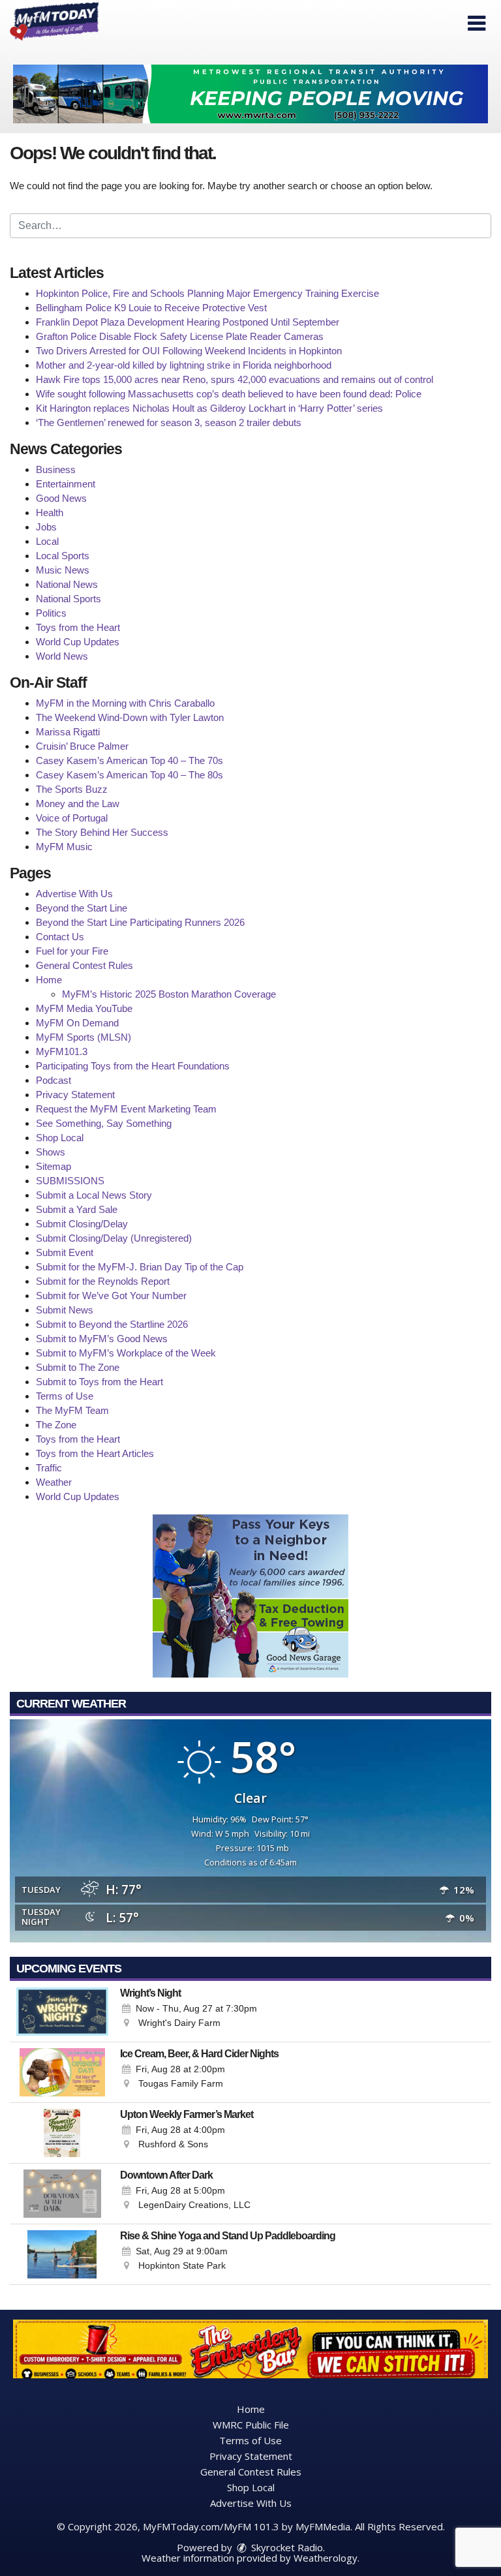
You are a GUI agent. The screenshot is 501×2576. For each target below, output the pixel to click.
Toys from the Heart (78, 627)
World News (62, 656)
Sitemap (53, 1166)
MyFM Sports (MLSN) (83, 1037)
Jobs (46, 527)
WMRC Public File (251, 2425)
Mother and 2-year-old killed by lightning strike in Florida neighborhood (184, 365)
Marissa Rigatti (68, 732)
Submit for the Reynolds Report (103, 1281)
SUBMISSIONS (70, 1181)
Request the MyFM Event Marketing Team (126, 1109)
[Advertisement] (250, 94)
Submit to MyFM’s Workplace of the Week (126, 1353)
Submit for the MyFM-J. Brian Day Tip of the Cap (140, 1267)
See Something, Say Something (104, 1123)
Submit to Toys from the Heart (99, 1382)
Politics (51, 613)
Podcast (53, 1080)
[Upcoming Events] (62, 2012)
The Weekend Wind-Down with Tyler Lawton (130, 717)
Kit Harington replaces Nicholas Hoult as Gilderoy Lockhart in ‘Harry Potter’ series (209, 408)
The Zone (56, 1425)
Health (50, 513)
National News (67, 584)
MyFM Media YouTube (84, 1008)
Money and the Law (78, 804)
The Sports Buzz (72, 789)
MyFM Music (64, 847)
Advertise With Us (74, 894)
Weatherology (326, 2558)
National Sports (68, 599)
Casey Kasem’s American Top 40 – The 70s (129, 760)
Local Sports (63, 556)
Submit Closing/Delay (82, 1224)
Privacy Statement (75, 1095)
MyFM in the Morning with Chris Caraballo (125, 703)
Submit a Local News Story (94, 1195)
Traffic (49, 1468)
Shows (51, 1152)
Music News (63, 570)
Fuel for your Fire (72, 951)
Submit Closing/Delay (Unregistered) (114, 1238)
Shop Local (60, 1138)
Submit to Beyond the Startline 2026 (112, 1324)
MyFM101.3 (62, 1051)
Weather (54, 1482)
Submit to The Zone (78, 1367)
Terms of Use (65, 1396)
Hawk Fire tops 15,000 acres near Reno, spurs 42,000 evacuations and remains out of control (235, 379)
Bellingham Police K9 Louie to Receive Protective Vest (151, 308)
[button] (477, 23)
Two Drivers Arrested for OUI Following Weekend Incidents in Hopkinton (189, 351)
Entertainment (66, 484)
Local (47, 541)
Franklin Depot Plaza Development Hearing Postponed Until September (188, 322)
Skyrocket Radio (286, 2547)
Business (56, 469)
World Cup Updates (78, 642)
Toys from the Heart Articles (95, 1453)
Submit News (65, 1310)
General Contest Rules (84, 965)
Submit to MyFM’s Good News (102, 1339)
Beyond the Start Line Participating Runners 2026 (140, 922)
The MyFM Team (72, 1410)
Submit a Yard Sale (77, 1209)
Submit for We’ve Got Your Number (111, 1296)
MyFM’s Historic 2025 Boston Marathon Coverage (169, 994)
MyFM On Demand (77, 1023)
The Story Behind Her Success (102, 832)
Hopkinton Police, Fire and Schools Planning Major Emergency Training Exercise (207, 293)
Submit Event (65, 1252)
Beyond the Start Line (82, 908)
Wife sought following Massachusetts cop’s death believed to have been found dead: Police (229, 394)
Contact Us (60, 937)
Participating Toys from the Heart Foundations (133, 1066)
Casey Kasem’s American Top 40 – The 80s (129, 775)
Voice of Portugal (72, 818)
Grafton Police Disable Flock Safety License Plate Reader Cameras (180, 336)
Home (49, 980)
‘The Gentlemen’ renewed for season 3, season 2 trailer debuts (169, 422)
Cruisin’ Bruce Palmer (82, 746)
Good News (61, 498)
